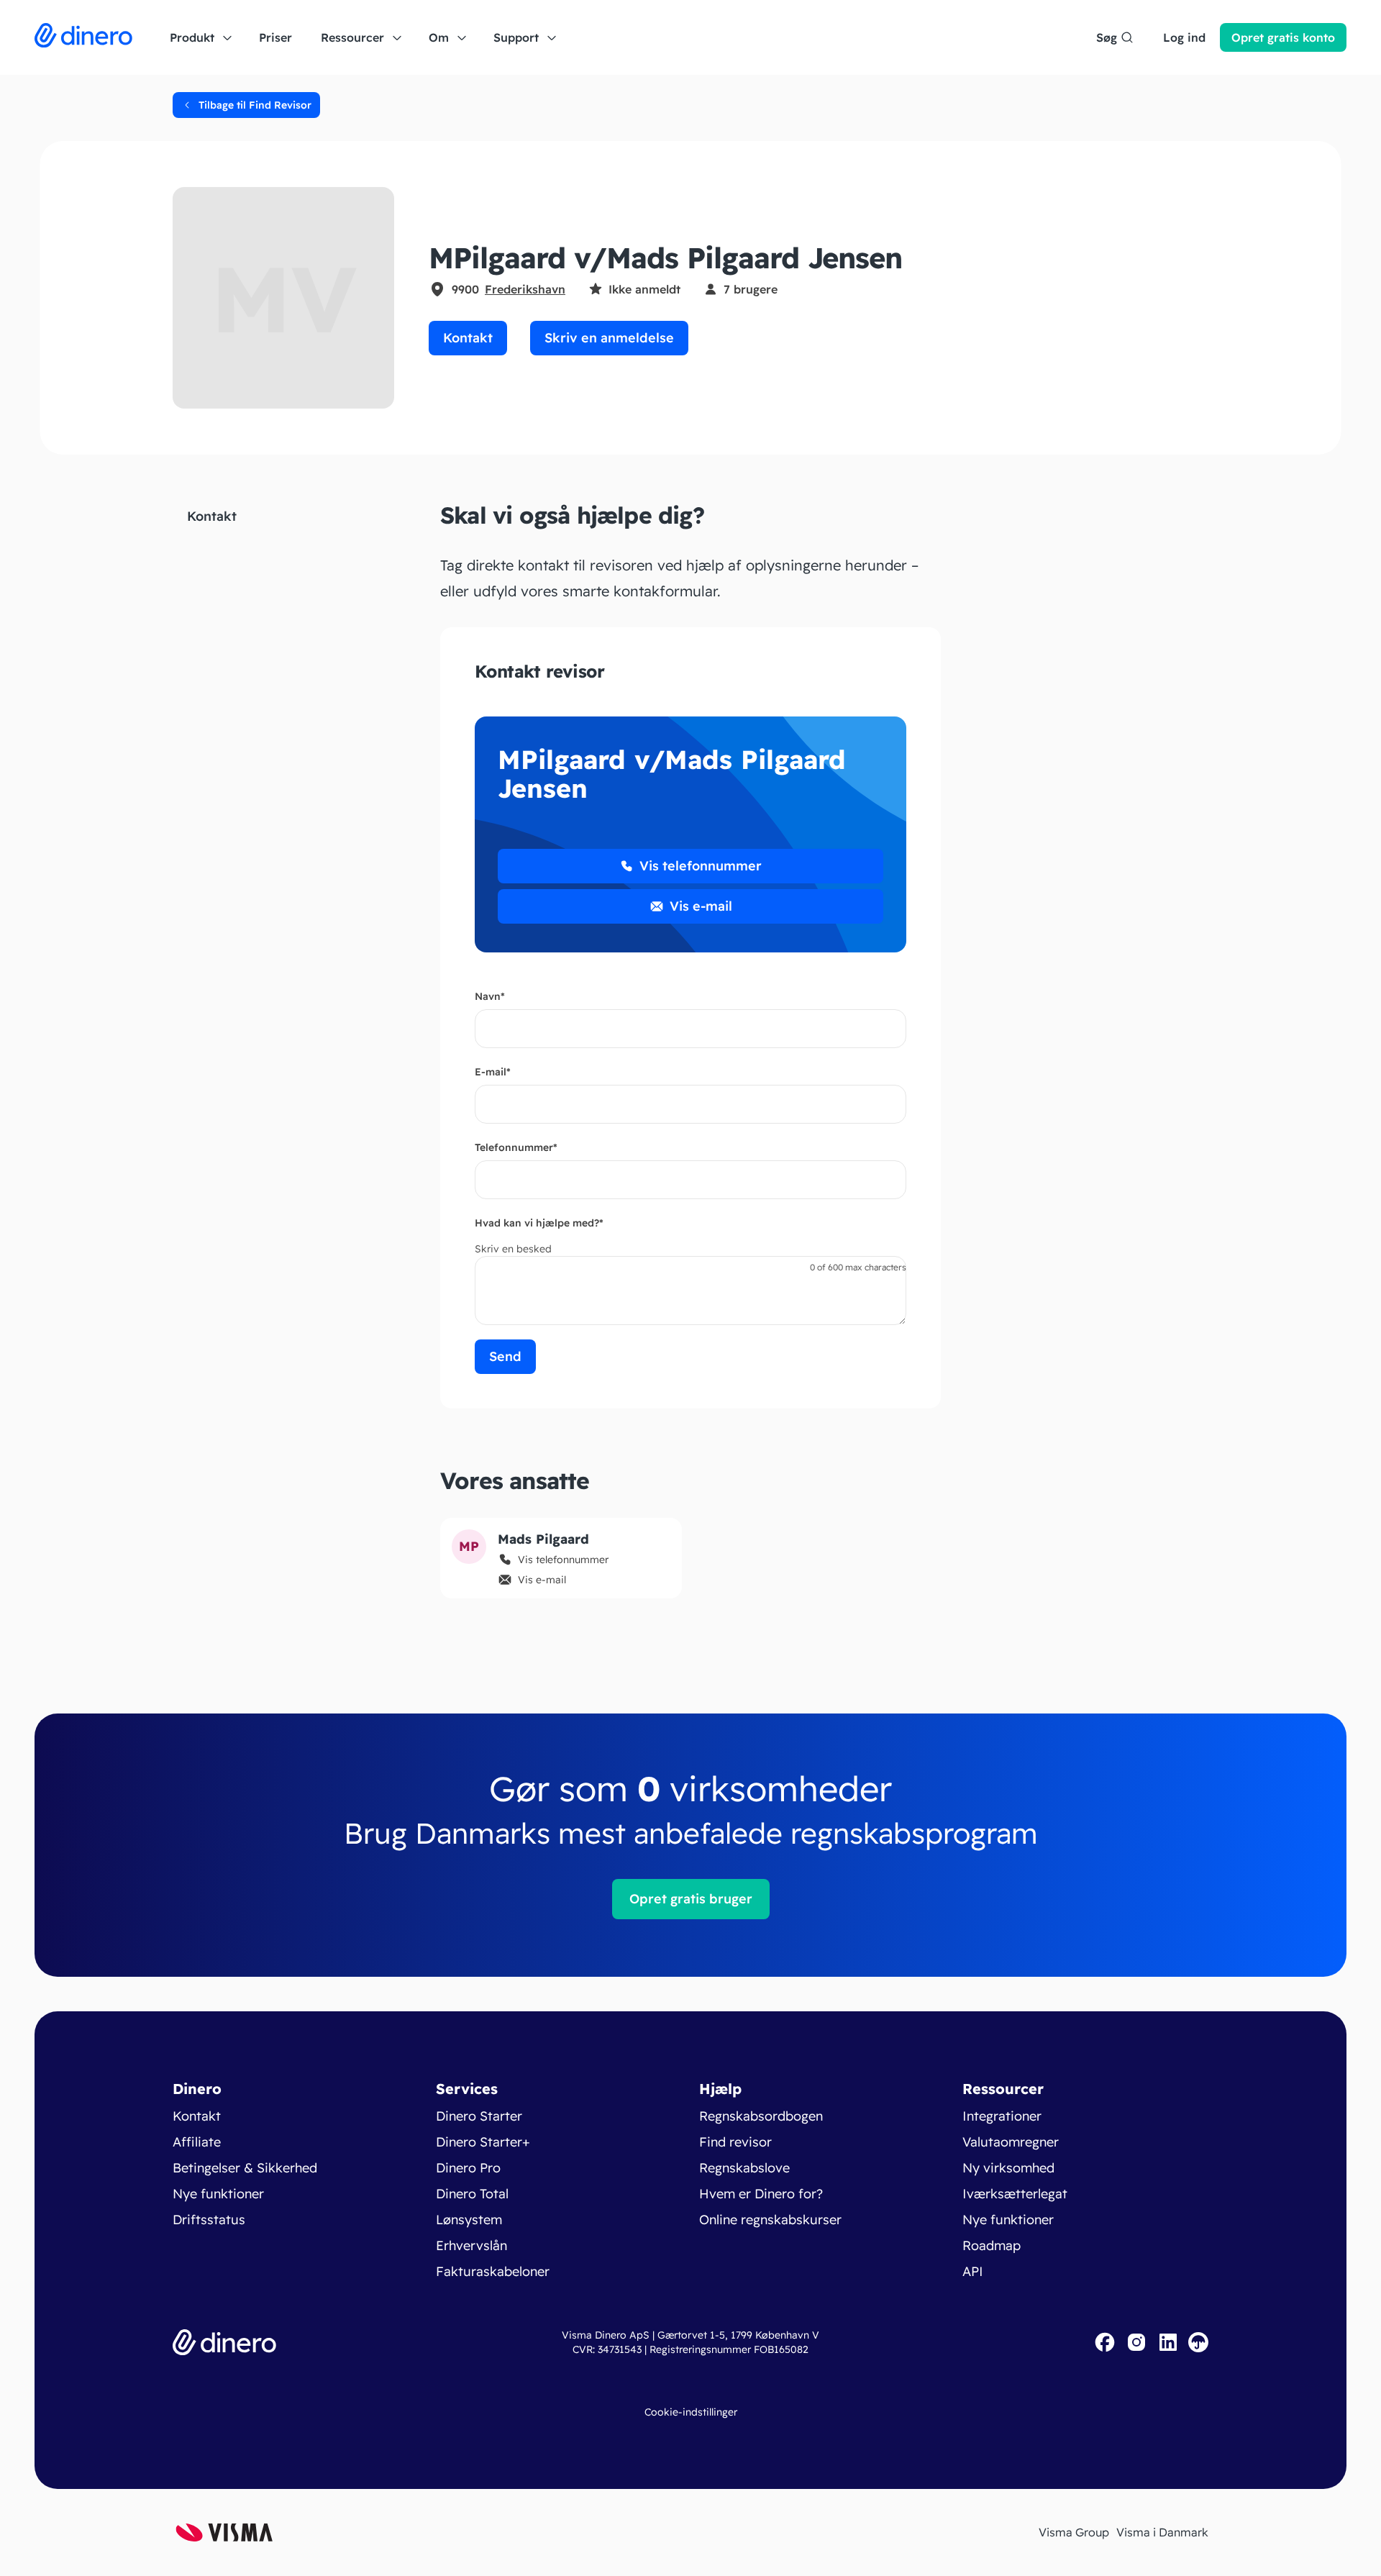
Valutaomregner (1011, 2142)
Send (505, 1356)
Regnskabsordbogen (761, 2116)
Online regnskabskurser (770, 2220)
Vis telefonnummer (701, 866)
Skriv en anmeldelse (609, 338)
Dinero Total (472, 2194)
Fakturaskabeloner (493, 2271)
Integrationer (1002, 2116)
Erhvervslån (471, 2245)
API (973, 2271)
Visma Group (1074, 2532)
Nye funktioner (218, 2194)
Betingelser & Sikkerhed (245, 2168)
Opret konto (1283, 37)
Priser (275, 37)
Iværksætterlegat (1015, 2194)
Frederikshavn (525, 289)
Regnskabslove (744, 2168)
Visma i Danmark (1162, 2532)
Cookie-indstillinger (691, 2412)
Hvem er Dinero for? (761, 2194)
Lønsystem (469, 2220)
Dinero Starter (479, 2116)
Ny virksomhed (1008, 2168)
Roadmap (992, 2245)
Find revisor (735, 2142)
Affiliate (197, 2142)
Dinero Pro (468, 2168)
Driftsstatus (209, 2220)
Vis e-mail (701, 906)
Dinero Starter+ (483, 2142)
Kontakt (468, 338)
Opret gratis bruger (691, 1899)
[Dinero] (83, 37)
